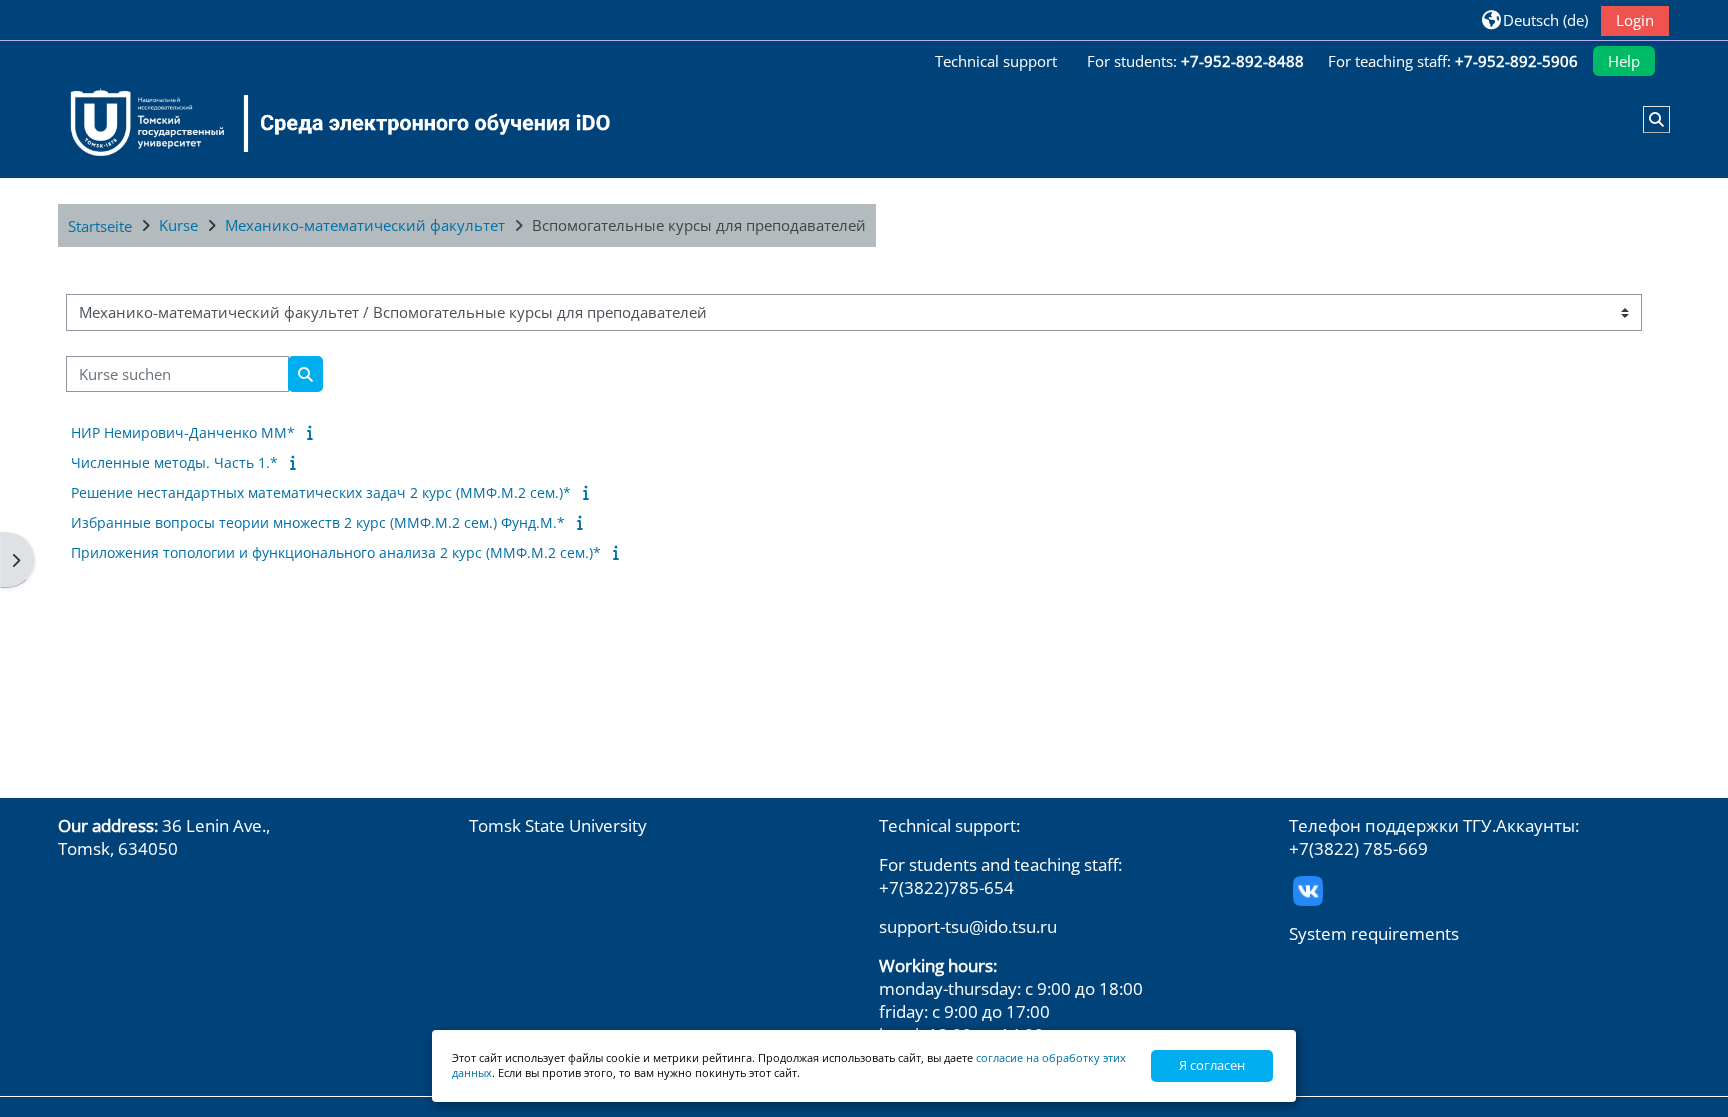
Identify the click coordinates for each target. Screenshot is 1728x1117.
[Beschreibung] (313, 432)
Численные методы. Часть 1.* (174, 462)
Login (1635, 20)
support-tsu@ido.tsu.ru (968, 926)
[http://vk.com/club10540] (1308, 888)
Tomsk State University (558, 825)
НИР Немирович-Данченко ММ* (183, 432)
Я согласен (1212, 1065)
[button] (1534, 19)
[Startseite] (328, 123)
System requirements (1374, 933)
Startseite (100, 226)
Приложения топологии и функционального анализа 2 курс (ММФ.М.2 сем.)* (336, 552)
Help (1624, 61)
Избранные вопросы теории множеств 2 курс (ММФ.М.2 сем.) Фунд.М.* (318, 522)
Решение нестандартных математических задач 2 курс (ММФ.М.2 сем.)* (321, 492)
